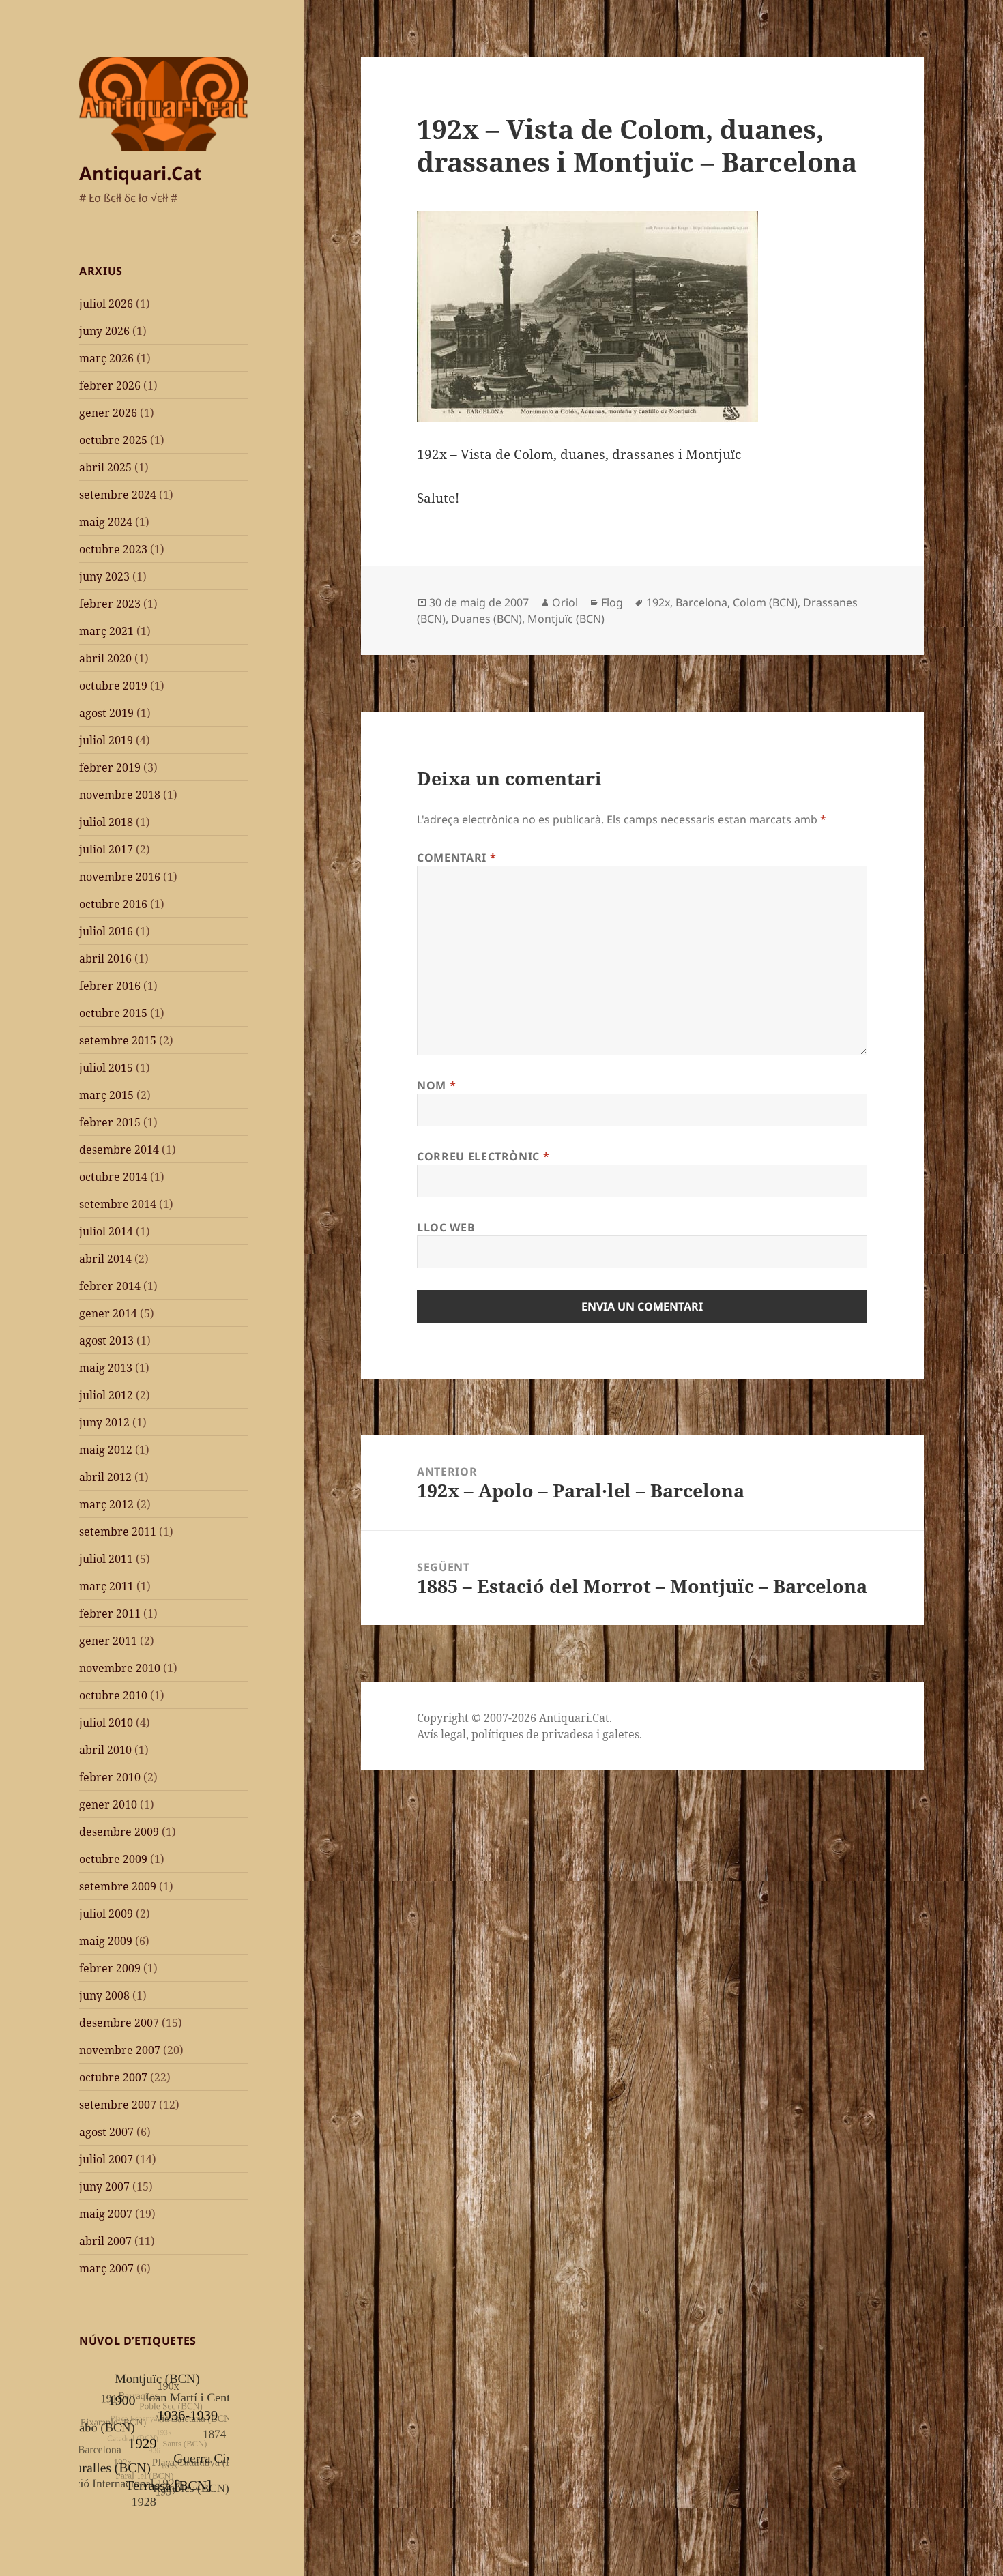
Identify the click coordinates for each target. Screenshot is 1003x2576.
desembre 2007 (119, 2023)
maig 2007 (106, 2214)
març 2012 (106, 1504)
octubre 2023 (113, 549)
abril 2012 (105, 1477)
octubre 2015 (113, 1013)
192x (658, 602)
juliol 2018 (106, 822)
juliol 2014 (106, 1231)
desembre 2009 (119, 1832)
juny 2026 (104, 331)
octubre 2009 (113, 1859)
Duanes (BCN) (486, 619)
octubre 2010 (113, 1695)
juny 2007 (104, 2186)
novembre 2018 (120, 795)
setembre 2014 (118, 1204)
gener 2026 (108, 413)
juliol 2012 (106, 1395)
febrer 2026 (110, 385)
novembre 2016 (120, 877)
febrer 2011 (110, 1613)
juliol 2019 (106, 740)
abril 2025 (105, 467)
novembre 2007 (120, 2050)
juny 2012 (104, 1422)
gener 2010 (108, 1804)
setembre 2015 (118, 1040)
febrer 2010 (110, 1777)
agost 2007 (106, 2132)
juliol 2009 (106, 1914)
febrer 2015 (110, 1122)
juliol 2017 (106, 849)
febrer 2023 (110, 604)
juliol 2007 (106, 2159)
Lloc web (446, 1227)
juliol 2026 (106, 304)
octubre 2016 (113, 904)
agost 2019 (106, 713)
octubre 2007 (113, 2077)
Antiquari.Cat (141, 173)
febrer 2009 (110, 1968)
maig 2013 (106, 1368)
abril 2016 (105, 958)
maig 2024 (106, 522)
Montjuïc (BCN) (566, 619)
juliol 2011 (106, 1559)
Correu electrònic (483, 1156)
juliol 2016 (106, 931)
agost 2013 (106, 1341)
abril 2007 (105, 2241)
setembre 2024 (118, 495)
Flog (612, 602)
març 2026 (106, 358)
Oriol (565, 602)
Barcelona (701, 602)
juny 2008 (104, 1995)
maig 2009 (106, 1941)
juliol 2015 (106, 1068)
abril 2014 (105, 1259)
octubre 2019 (113, 686)
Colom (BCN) (765, 602)
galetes (621, 1734)
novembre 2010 (120, 1668)
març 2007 (106, 2268)
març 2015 (106, 1095)
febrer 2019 (110, 767)
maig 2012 (106, 1450)
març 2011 (106, 1586)
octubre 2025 (113, 440)
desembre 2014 (119, 1150)
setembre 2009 (118, 1886)
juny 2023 (104, 576)
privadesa (568, 1734)
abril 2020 (105, 658)
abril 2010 (105, 1750)
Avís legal (441, 1734)
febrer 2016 (110, 986)
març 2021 (106, 631)
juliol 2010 (106, 1723)
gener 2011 (108, 1641)
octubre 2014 (113, 1177)
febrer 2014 (110, 1286)
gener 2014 (108, 1313)
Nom (436, 1085)
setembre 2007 (118, 2105)
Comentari (456, 858)
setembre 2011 (118, 1532)
